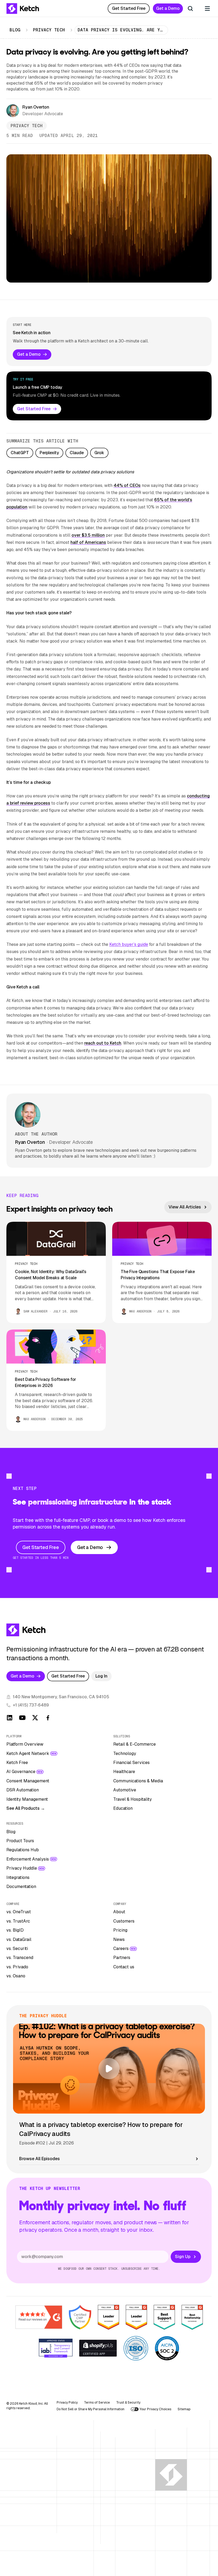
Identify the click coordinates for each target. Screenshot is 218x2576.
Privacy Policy (67, 2403)
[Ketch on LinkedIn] (10, 1718)
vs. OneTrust (19, 1912)
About (119, 1912)
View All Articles (185, 1207)
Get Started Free (129, 8)
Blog (15, 30)
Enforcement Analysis (28, 1859)
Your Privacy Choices (155, 2409)
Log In (101, 1676)
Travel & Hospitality (133, 1799)
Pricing (120, 1930)
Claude (77, 453)
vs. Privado (17, 1967)
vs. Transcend (20, 1958)
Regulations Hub (23, 1850)
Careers (121, 1948)
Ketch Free (17, 1763)
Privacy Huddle (22, 1868)
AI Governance (21, 1772)
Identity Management (27, 1799)
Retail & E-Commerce (135, 1744)
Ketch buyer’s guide (129, 944)
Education (123, 1808)
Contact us (124, 1967)
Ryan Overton (36, 107)
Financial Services (131, 1763)
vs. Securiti (17, 1948)
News (119, 1939)
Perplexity (49, 453)
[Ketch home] (23, 9)
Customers (124, 1921)
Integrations (18, 1877)
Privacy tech (49, 30)
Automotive (125, 1790)
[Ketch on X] (35, 1718)
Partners (122, 1958)
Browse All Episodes (39, 2159)
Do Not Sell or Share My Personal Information (91, 2409)
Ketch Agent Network (28, 1753)
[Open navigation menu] (207, 9)
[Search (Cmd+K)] (190, 9)
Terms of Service (97, 2403)
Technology (125, 1753)
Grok (99, 453)
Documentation (21, 1887)
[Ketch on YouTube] (22, 1718)
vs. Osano (16, 1976)
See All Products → (26, 1808)
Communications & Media (138, 1781)
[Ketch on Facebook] (48, 1718)
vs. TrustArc (18, 1921)
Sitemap (184, 2409)
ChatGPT (20, 453)
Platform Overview (25, 1744)
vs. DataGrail (19, 1939)
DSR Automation (23, 1790)
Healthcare (124, 1772)
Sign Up (183, 2257)
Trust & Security (128, 2403)
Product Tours (20, 1841)
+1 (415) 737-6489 (31, 1705)
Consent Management (28, 1781)
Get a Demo (168, 8)
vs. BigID (15, 1930)
